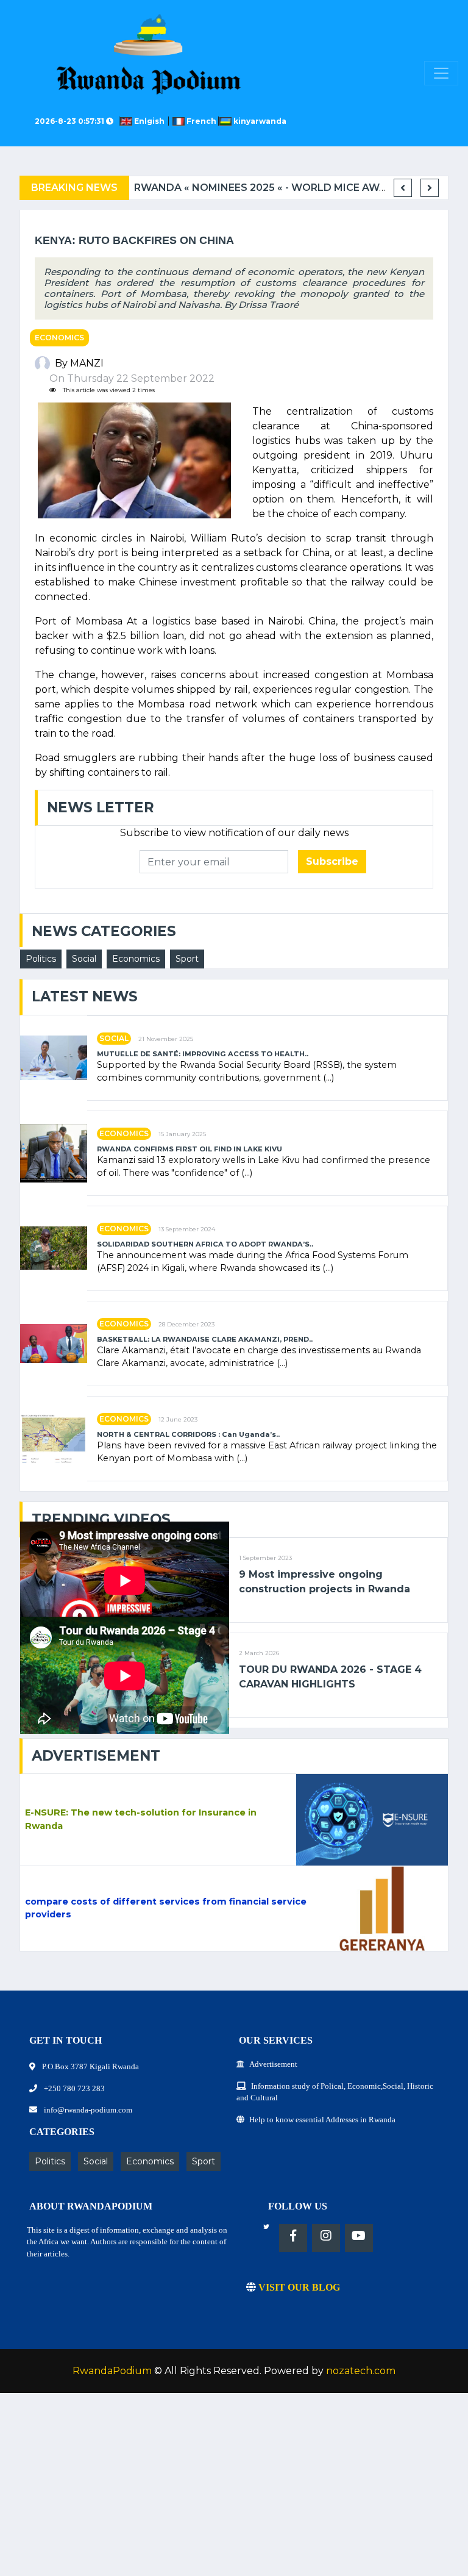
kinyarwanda (259, 121)
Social (84, 959)
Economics (59, 338)
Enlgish (150, 121)
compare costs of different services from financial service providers (166, 1908)
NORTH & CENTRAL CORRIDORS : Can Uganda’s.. (188, 1435)
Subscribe (332, 861)
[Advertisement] (234, 2491)
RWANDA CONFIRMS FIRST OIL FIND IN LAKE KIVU (190, 1149)
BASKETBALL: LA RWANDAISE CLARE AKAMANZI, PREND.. (205, 1340)
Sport (187, 959)
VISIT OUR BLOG (298, 2287)
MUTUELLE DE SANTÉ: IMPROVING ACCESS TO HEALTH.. (203, 1054)
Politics (41, 959)
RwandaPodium (112, 2371)
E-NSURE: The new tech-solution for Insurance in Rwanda (141, 1819)
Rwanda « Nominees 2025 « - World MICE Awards (271, 188)
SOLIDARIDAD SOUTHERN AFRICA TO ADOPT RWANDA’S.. (205, 1244)
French (201, 121)
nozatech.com (361, 2371)
